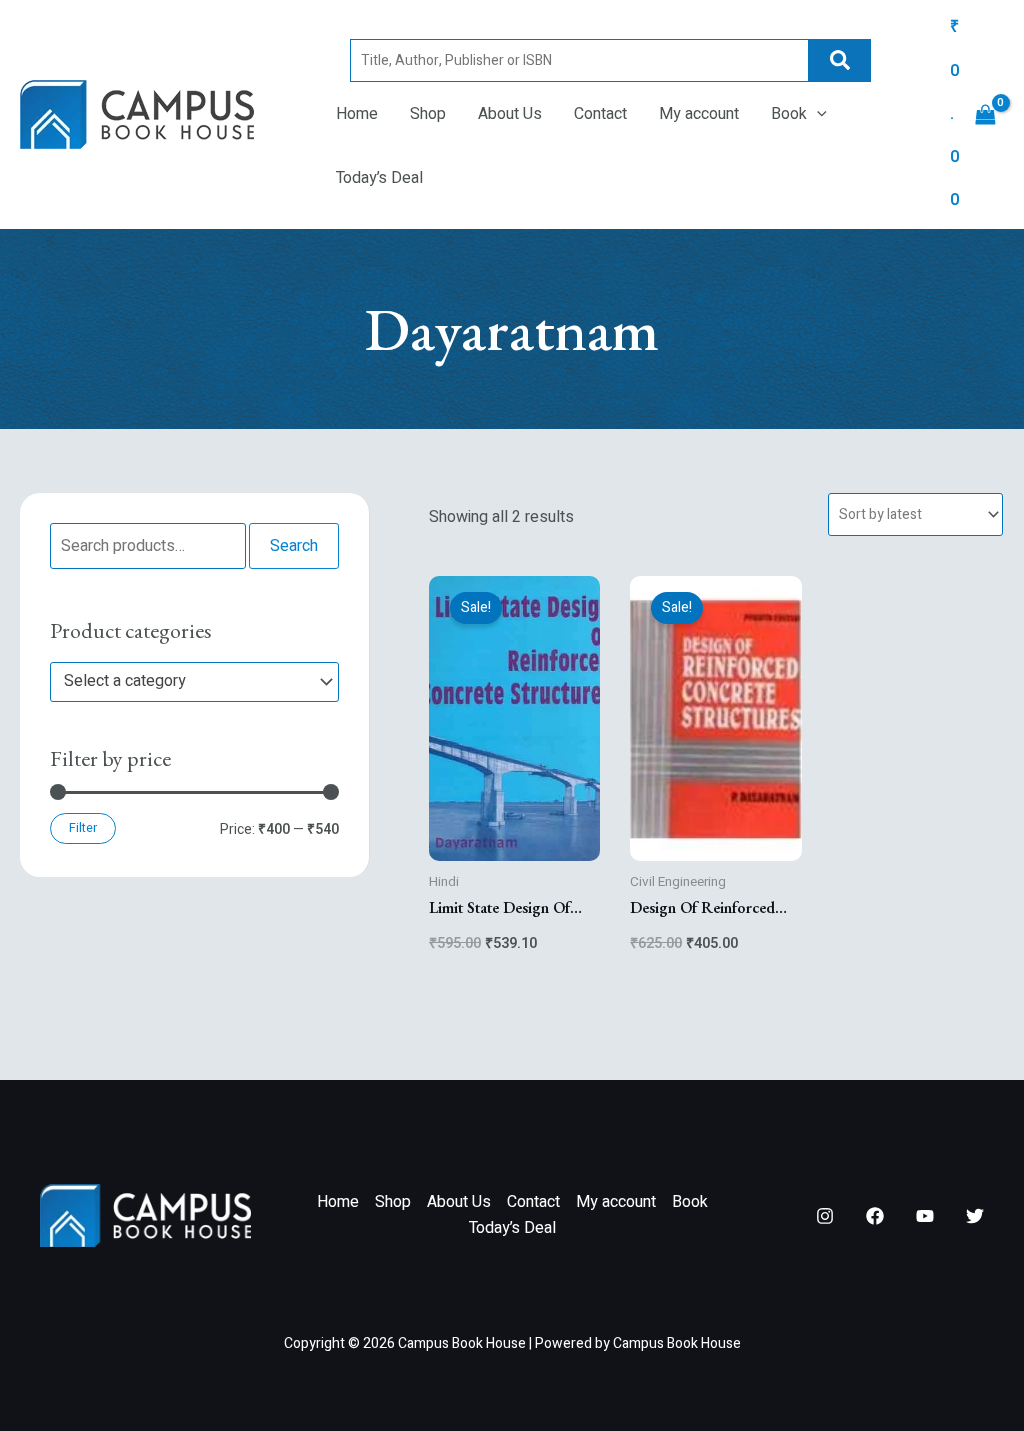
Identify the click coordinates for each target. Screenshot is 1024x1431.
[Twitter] (975, 1216)
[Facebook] (875, 1216)
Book (789, 114)
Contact (600, 114)
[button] (817, 114)
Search (840, 60)
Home (357, 114)
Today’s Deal (379, 178)
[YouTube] (925, 1216)
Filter (83, 828)
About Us (510, 114)
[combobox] (194, 682)
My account (699, 114)
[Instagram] (825, 1216)
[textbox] (185, 682)
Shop (428, 114)
